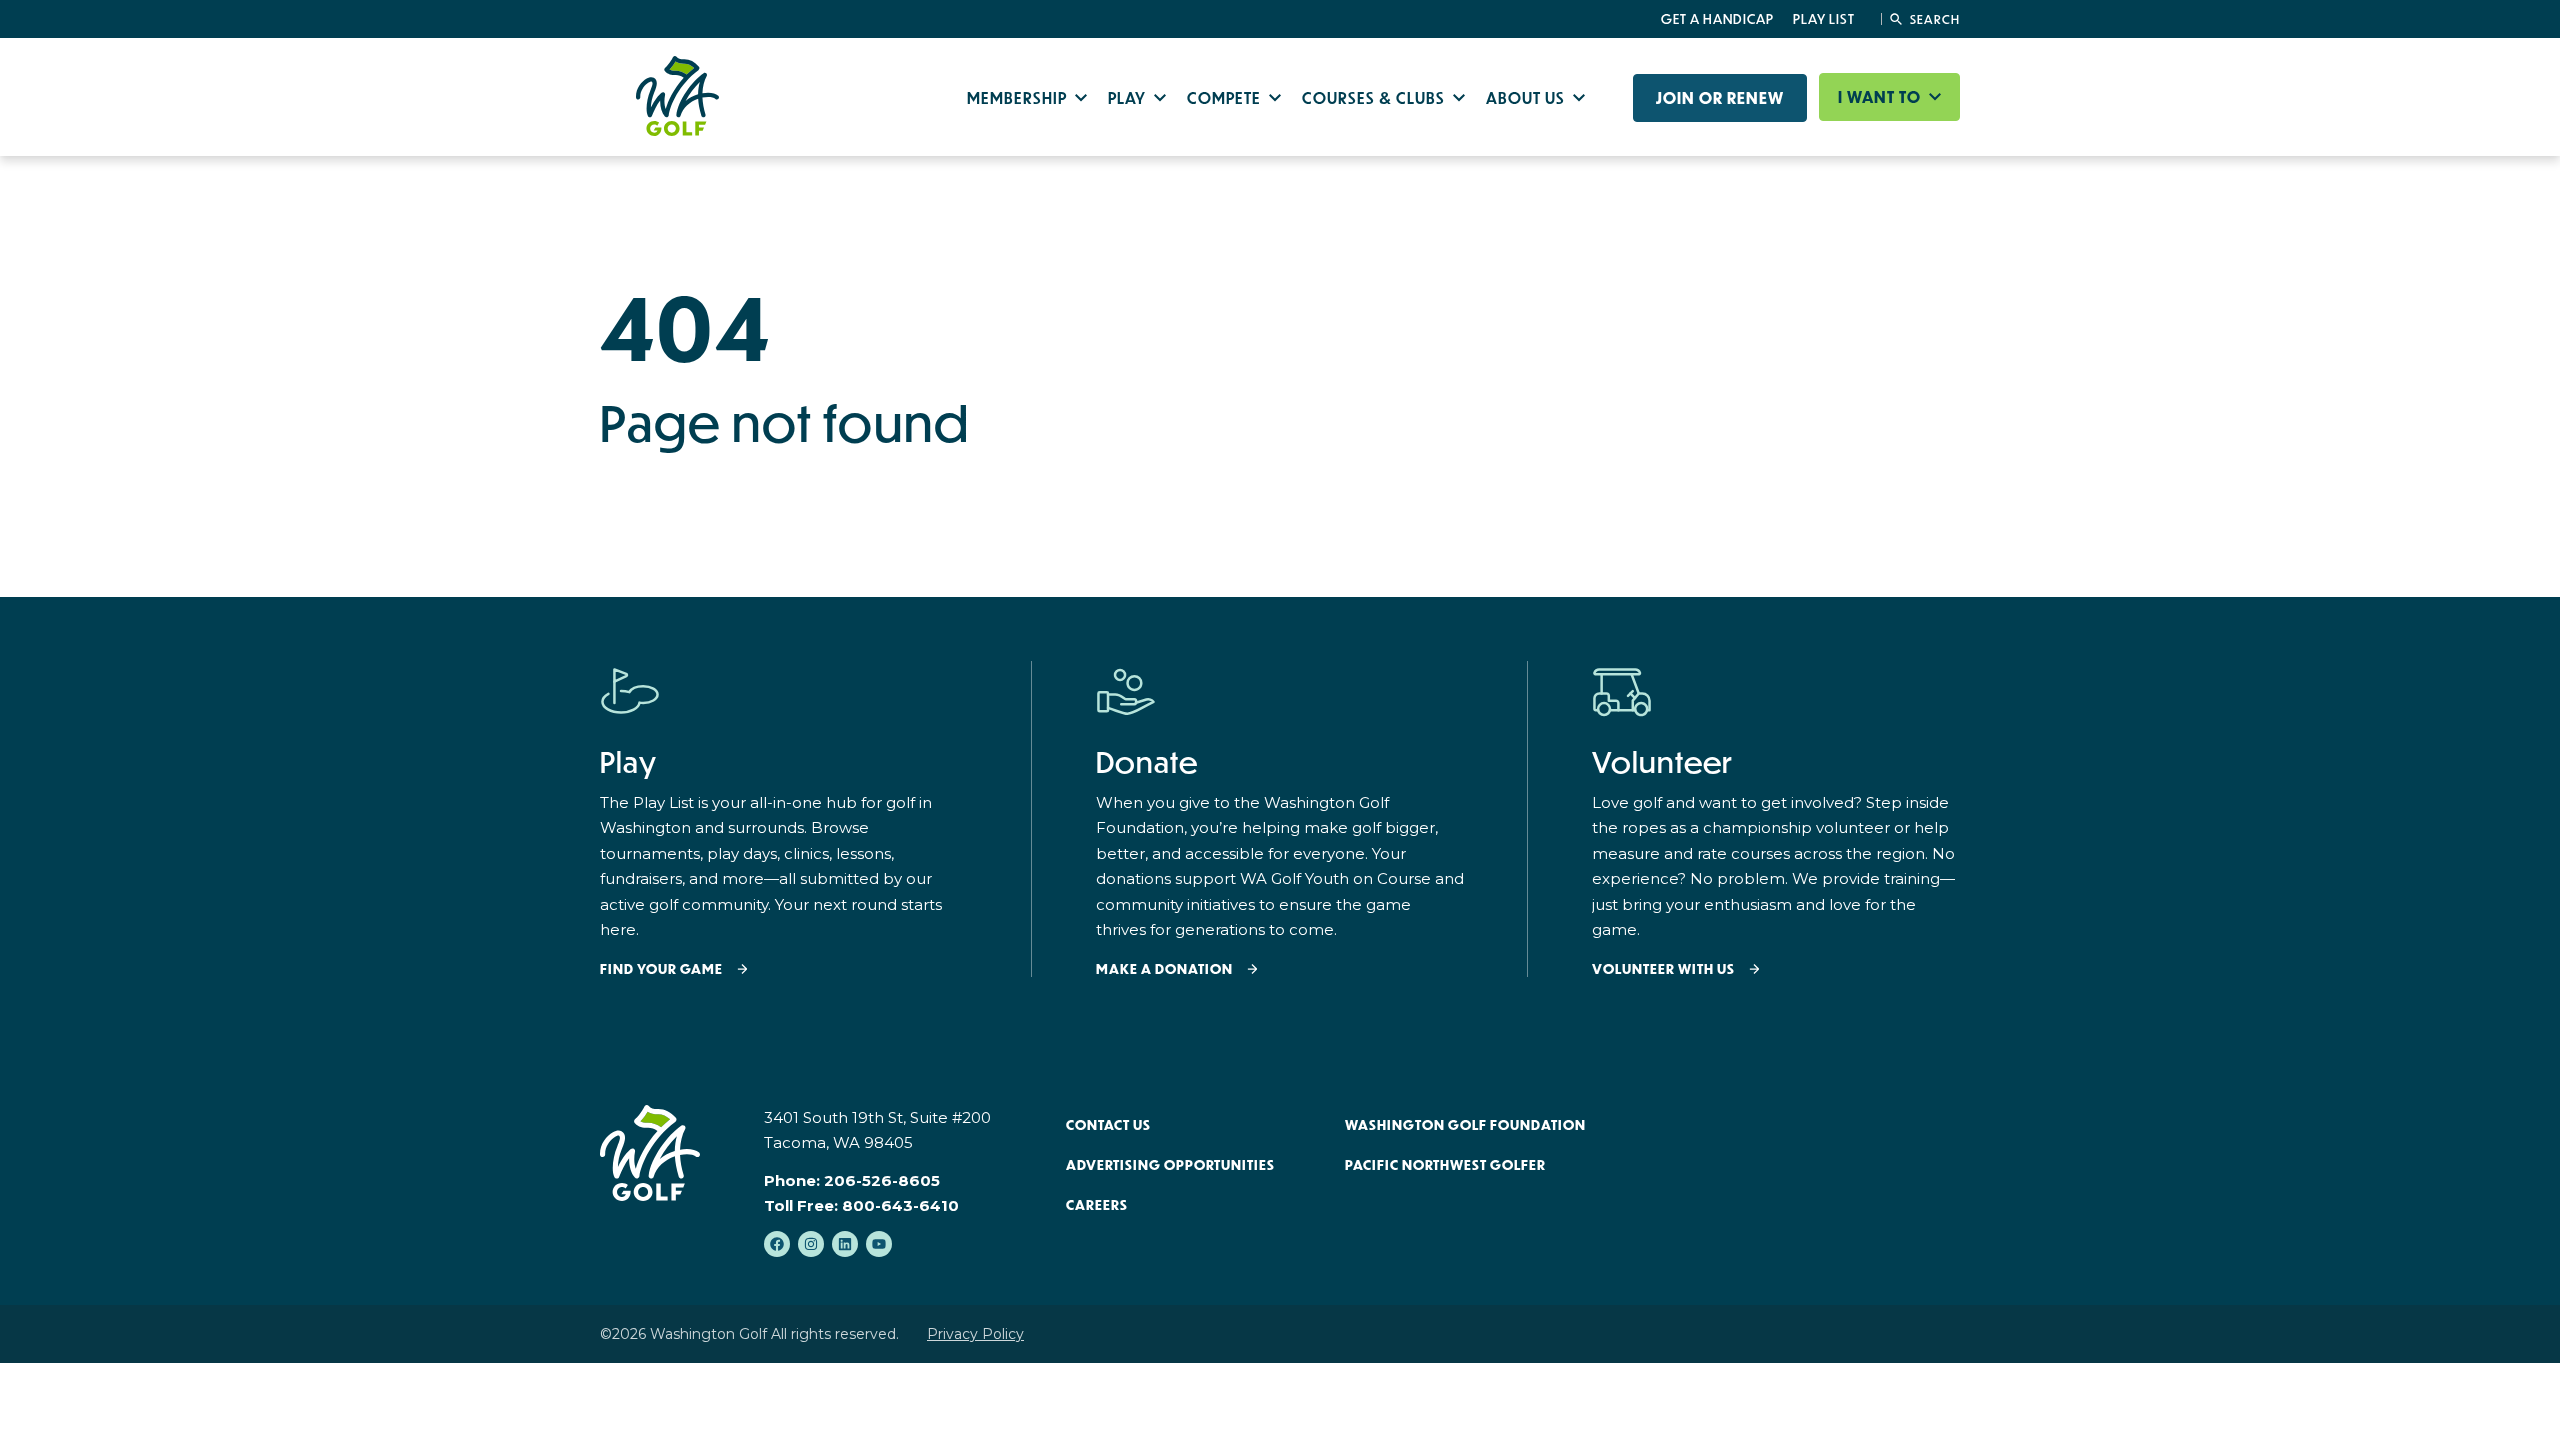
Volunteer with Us (1663, 969)
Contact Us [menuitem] (1108, 1125)
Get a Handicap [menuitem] (1717, 19)
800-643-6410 (900, 1205)
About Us (1527, 97)
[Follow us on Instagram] (811, 1244)
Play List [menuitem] (1824, 19)
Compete (1226, 97)
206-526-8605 (882, 1180)
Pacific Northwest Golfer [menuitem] (1445, 1165)
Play (1129, 97)
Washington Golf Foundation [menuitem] (1465, 1125)
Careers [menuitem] (1097, 1205)
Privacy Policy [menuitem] (975, 1334)
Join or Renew (1720, 98)
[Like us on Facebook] (777, 1244)
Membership (1019, 97)
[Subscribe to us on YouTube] (879, 1244)
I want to (1881, 97)
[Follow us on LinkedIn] (845, 1244)
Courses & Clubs (1375, 97)
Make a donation (1164, 969)
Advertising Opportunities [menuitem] (1170, 1165)
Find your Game (661, 969)
